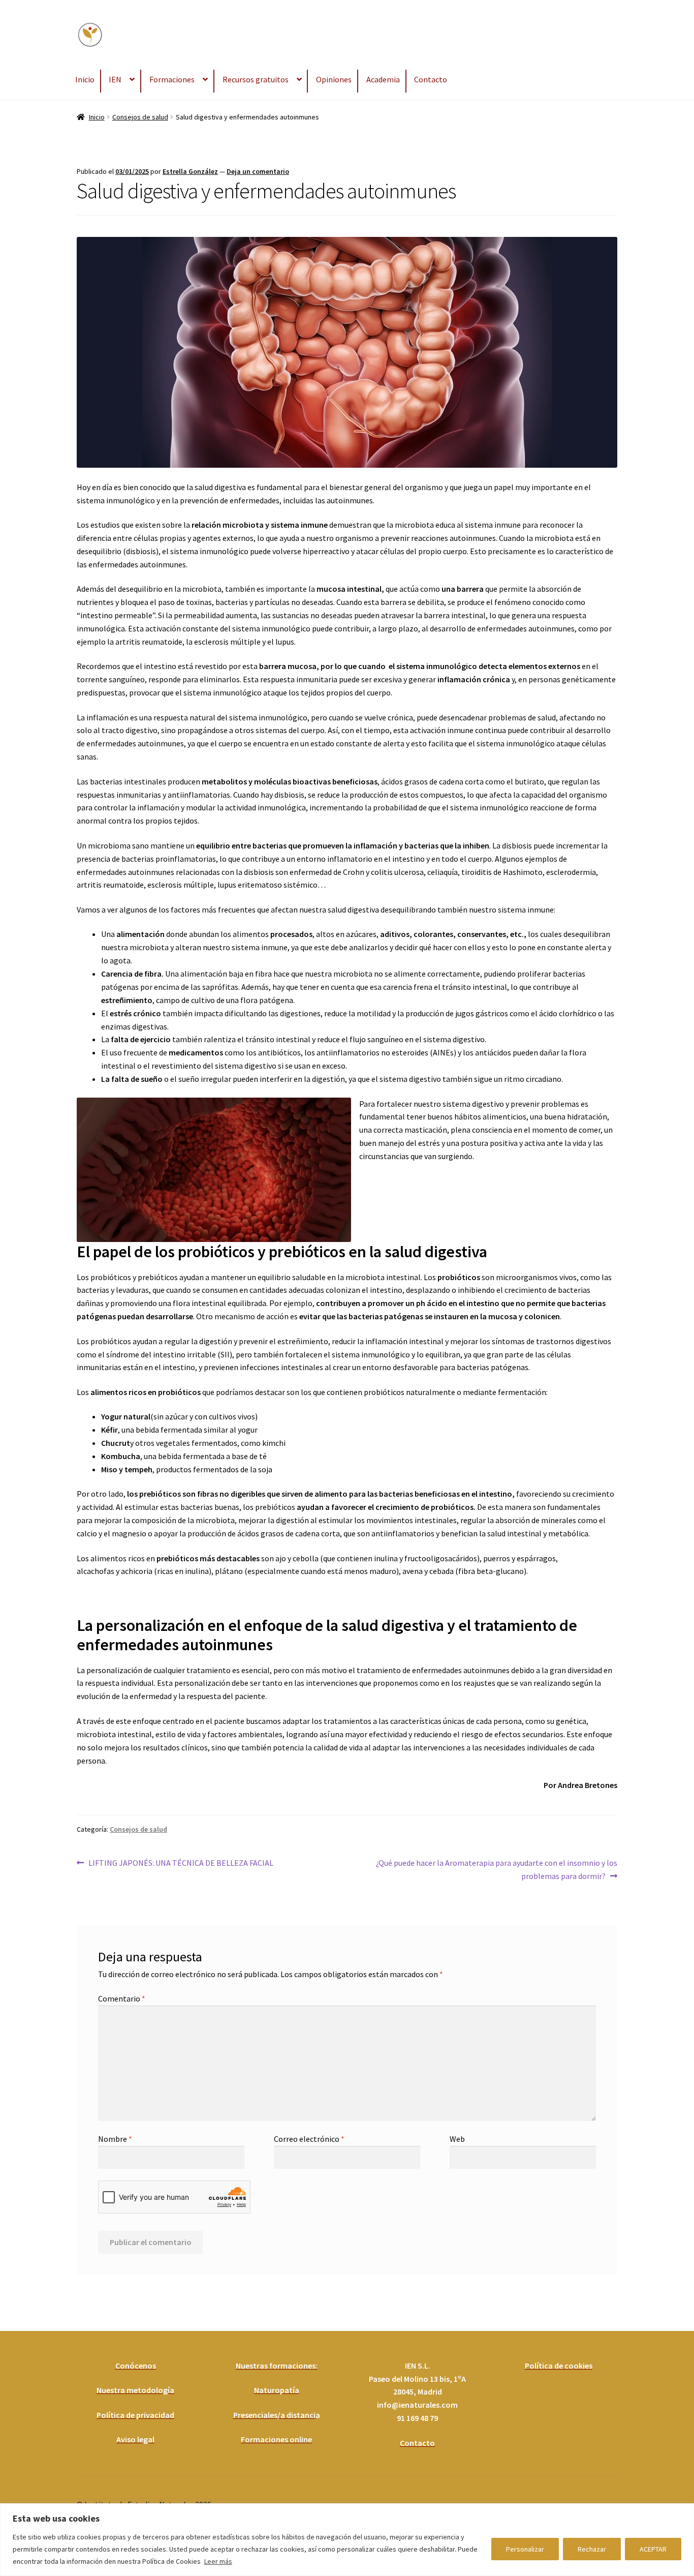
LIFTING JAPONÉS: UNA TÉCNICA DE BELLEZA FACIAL (181, 1862)
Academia (383, 79)
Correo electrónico (309, 2139)
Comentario (122, 1998)
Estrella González (190, 171)
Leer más (218, 2561)
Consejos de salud (140, 117)
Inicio (85, 79)
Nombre (115, 2139)
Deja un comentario (258, 171)
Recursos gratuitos (256, 79)
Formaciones (172, 79)
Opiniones (334, 79)
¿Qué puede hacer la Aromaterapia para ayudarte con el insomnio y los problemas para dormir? (496, 1869)
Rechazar (592, 2549)
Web (457, 2139)
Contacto (431, 79)
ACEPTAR (653, 2549)
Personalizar (525, 2549)
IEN (115, 79)
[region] (347, 2540)
